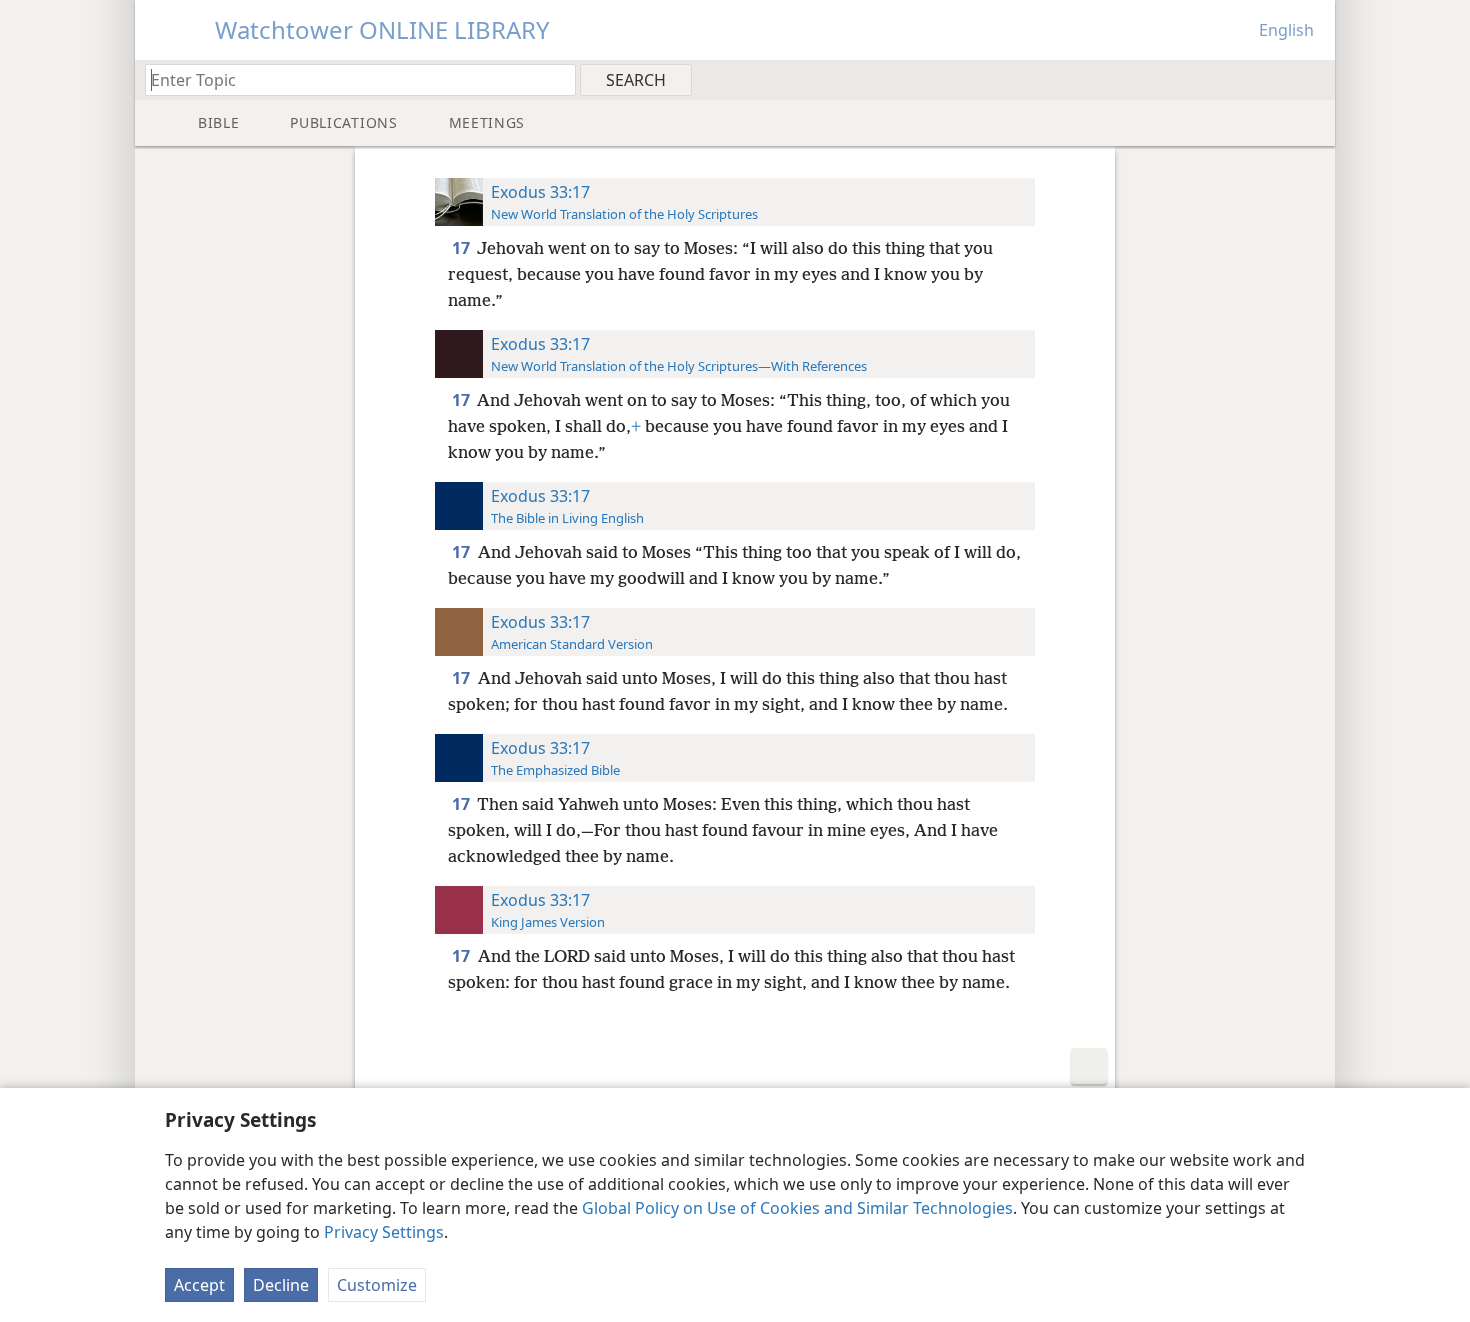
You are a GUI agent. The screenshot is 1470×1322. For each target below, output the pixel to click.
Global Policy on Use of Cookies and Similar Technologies (797, 1208)
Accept (199, 1285)
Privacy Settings (384, 1232)
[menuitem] (1312, 79)
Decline (281, 1285)
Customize (377, 1285)
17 (462, 248)
